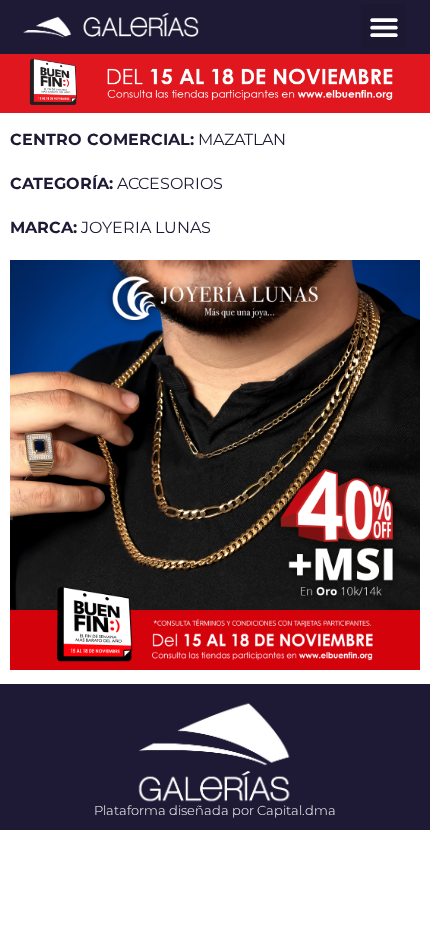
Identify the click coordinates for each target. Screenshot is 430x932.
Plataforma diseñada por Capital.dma (215, 810)
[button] (383, 26)
